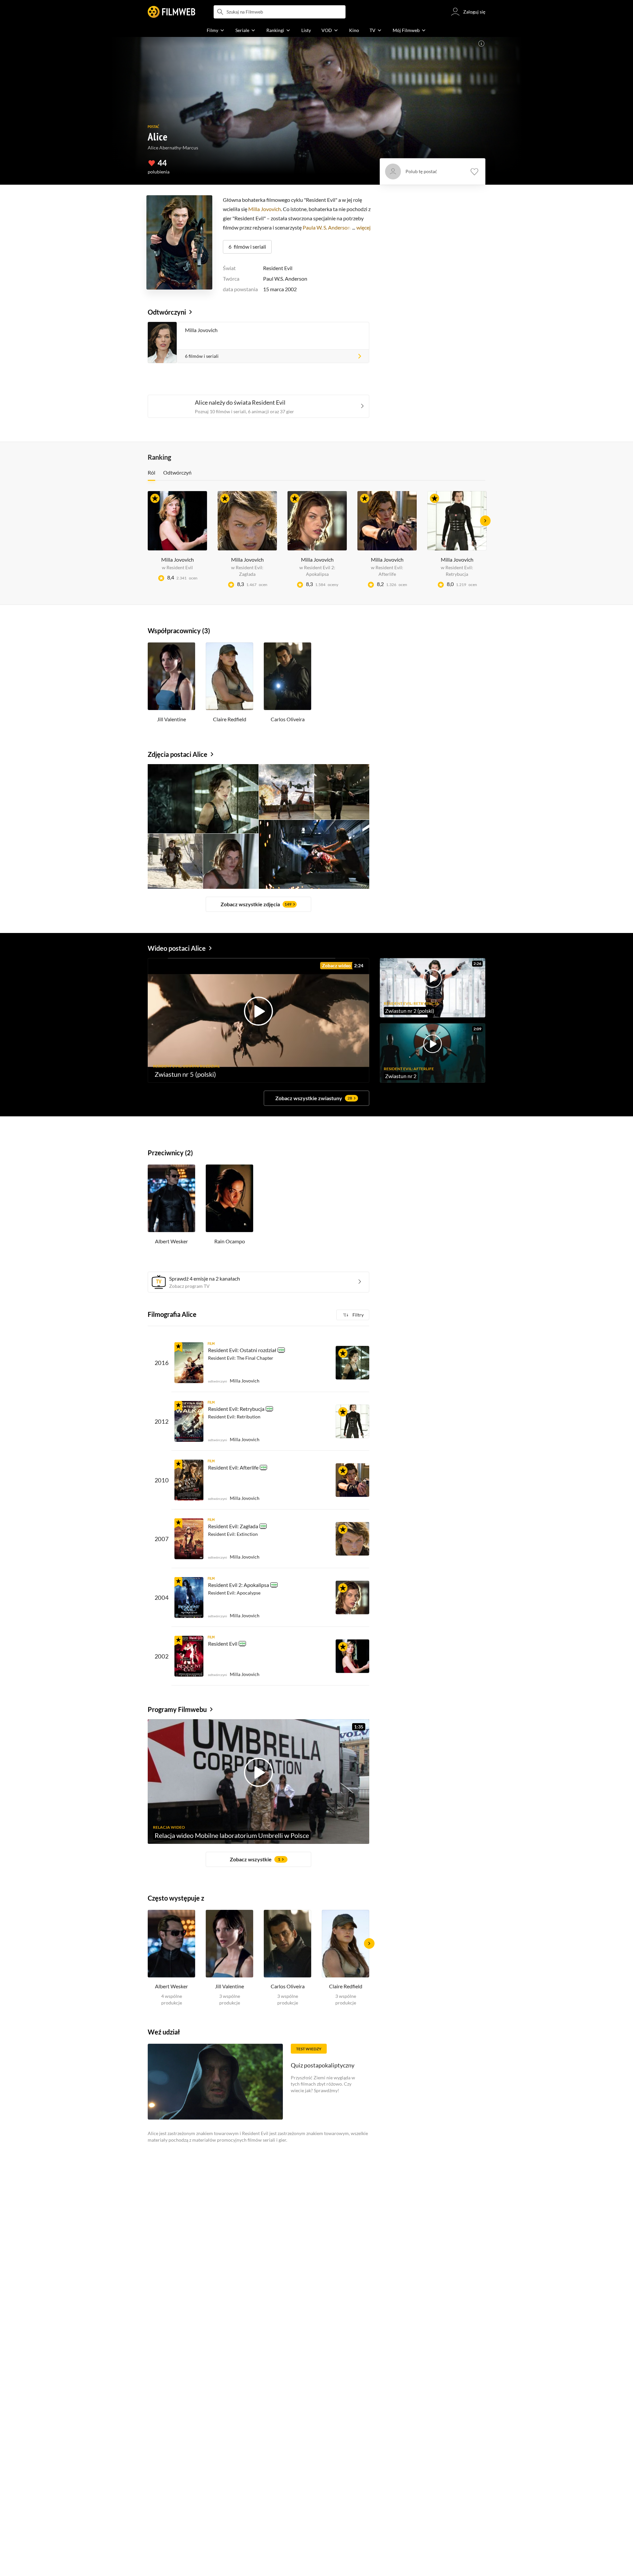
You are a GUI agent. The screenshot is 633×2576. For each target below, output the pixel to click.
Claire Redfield (230, 719)
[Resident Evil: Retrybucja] (189, 1421)
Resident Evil (278, 268)
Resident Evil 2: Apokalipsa (239, 1585)
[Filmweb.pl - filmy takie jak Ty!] (171, 12)
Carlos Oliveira (288, 719)
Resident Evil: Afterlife (233, 1467)
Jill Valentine (171, 719)
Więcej (363, 227)
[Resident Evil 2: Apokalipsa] (189, 1598)
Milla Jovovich (265, 209)
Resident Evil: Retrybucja (236, 1409)
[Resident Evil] (189, 1656)
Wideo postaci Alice (177, 948)
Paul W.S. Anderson (285, 279)
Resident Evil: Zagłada (233, 1526)
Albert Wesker (171, 1241)
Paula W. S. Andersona (328, 227)
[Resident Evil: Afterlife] (189, 1480)
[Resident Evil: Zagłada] (189, 1539)
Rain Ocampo (230, 1241)
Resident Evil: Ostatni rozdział (242, 1350)
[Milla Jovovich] (352, 1363)
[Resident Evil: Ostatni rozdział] (189, 1363)
